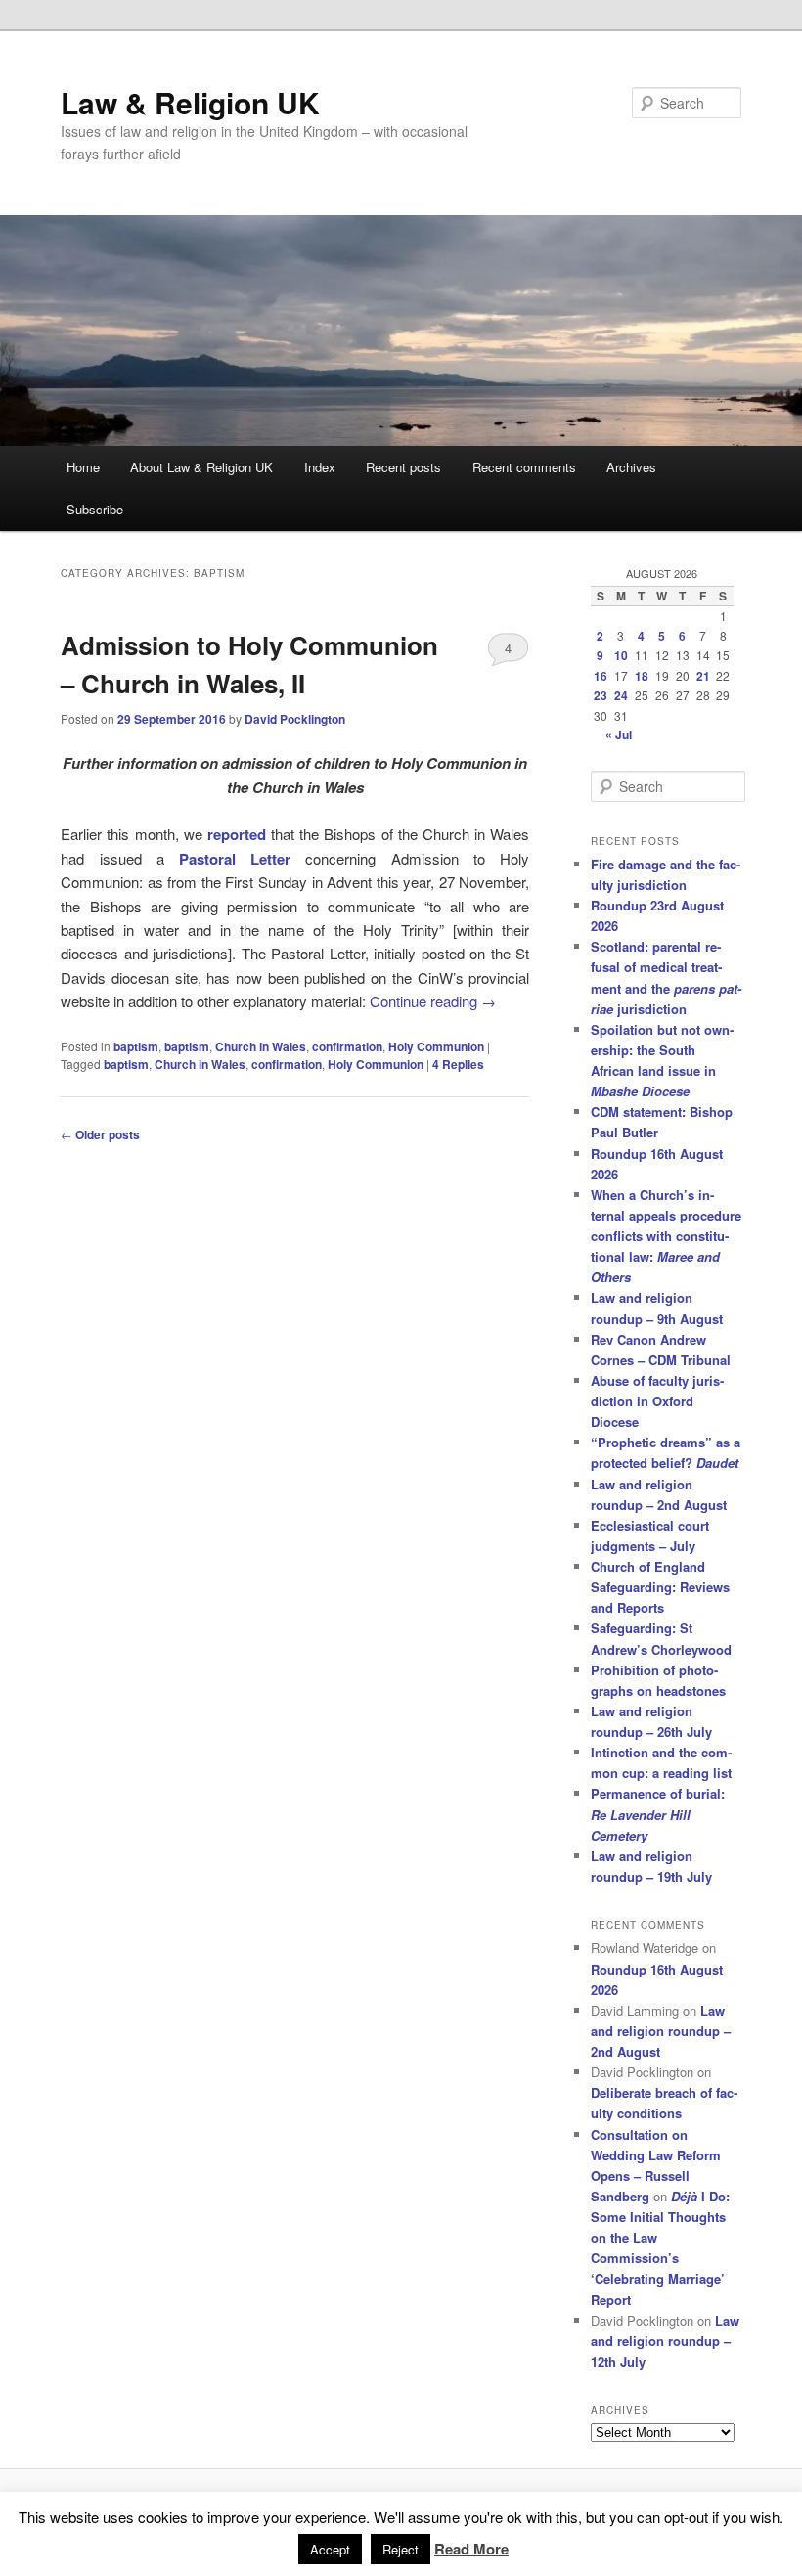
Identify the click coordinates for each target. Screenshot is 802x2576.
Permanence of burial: (658, 1814)
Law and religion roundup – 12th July (665, 2341)
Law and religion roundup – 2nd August (661, 2031)
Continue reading (433, 1001)
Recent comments (524, 467)
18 (642, 676)
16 (601, 676)
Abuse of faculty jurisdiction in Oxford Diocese (657, 1401)
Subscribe (95, 509)
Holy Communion (436, 1046)
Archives (631, 467)
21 (703, 676)
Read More (471, 2549)
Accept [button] (330, 2549)
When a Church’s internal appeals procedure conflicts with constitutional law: (666, 1236)
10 (621, 655)
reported (237, 834)
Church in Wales (261, 1046)
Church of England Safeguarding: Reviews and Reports (660, 1587)
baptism (136, 1046)
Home (83, 467)
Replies (458, 1064)
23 (601, 695)
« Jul (619, 734)
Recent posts (403, 467)
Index (320, 467)
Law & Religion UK (190, 102)
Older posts (100, 1134)
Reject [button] (401, 2549)
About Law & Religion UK (201, 467)
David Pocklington (295, 719)
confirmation (347, 1046)
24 (621, 695)
